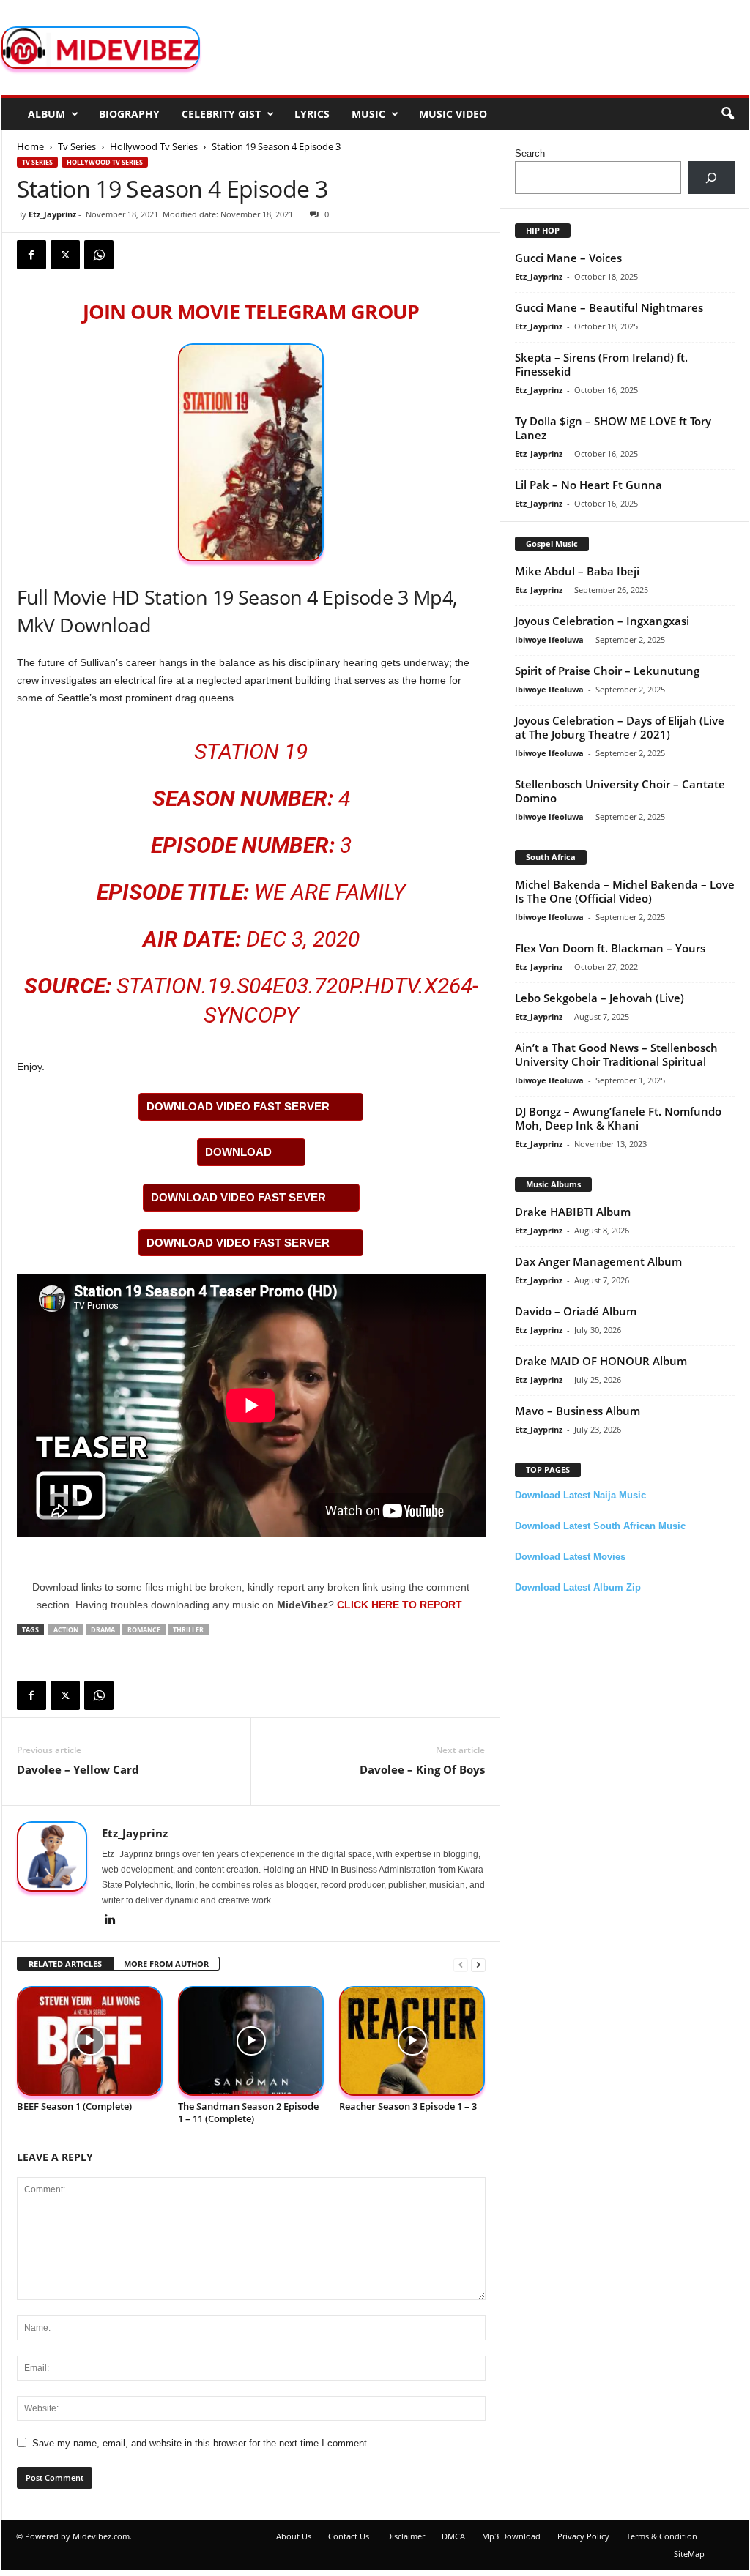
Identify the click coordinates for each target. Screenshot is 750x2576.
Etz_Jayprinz (52, 214)
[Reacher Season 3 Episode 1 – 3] (412, 2041)
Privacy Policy (583, 2536)
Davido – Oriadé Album (576, 1311)
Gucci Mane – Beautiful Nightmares (609, 307)
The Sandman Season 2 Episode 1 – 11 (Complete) (248, 2112)
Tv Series (77, 146)
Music (368, 114)
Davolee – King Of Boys (422, 1769)
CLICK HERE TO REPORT (400, 1605)
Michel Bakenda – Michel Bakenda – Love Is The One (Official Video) (625, 891)
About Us (294, 2536)
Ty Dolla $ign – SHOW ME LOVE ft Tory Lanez (613, 428)
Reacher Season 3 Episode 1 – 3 (408, 2106)
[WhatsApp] (99, 255)
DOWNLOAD (238, 1152)
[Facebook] (31, 255)
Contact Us (349, 2536)
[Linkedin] (111, 1921)
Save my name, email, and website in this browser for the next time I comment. (201, 2443)
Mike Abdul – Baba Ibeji (577, 571)
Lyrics (312, 114)
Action (66, 1630)
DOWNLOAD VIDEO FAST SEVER (238, 1197)
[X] (65, 255)
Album (47, 114)
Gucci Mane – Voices (568, 258)
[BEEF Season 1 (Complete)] (90, 2041)
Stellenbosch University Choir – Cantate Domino (620, 791)
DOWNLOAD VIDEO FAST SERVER (238, 1106)
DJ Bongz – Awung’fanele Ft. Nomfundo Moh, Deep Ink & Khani (618, 1118)
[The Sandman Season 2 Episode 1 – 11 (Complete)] (251, 2041)
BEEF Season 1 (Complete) (74, 2106)
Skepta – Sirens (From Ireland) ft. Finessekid (601, 364)
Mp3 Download (511, 2536)
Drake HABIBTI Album (573, 1212)
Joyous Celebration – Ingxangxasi (602, 621)
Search (530, 153)
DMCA (453, 2536)
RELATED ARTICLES (65, 1964)
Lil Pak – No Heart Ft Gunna (589, 485)
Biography (129, 114)
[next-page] (478, 1964)
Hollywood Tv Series (154, 146)
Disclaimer (405, 2536)
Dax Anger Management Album (598, 1261)
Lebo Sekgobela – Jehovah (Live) (599, 998)
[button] (727, 114)
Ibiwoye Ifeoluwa (549, 639)
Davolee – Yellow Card (78, 1769)
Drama (103, 1630)
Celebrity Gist (221, 114)
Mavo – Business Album (578, 1411)
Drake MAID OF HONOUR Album (601, 1361)
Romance (144, 1630)
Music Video (453, 114)
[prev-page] (461, 1964)
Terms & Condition (662, 2536)
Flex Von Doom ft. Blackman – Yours (610, 948)
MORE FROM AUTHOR (166, 1964)
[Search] (712, 178)
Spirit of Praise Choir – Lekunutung (607, 671)
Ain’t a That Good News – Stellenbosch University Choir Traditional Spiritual (616, 1054)
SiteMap (689, 2554)
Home (30, 146)
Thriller (188, 1630)
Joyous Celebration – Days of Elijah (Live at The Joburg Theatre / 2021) (620, 727)
